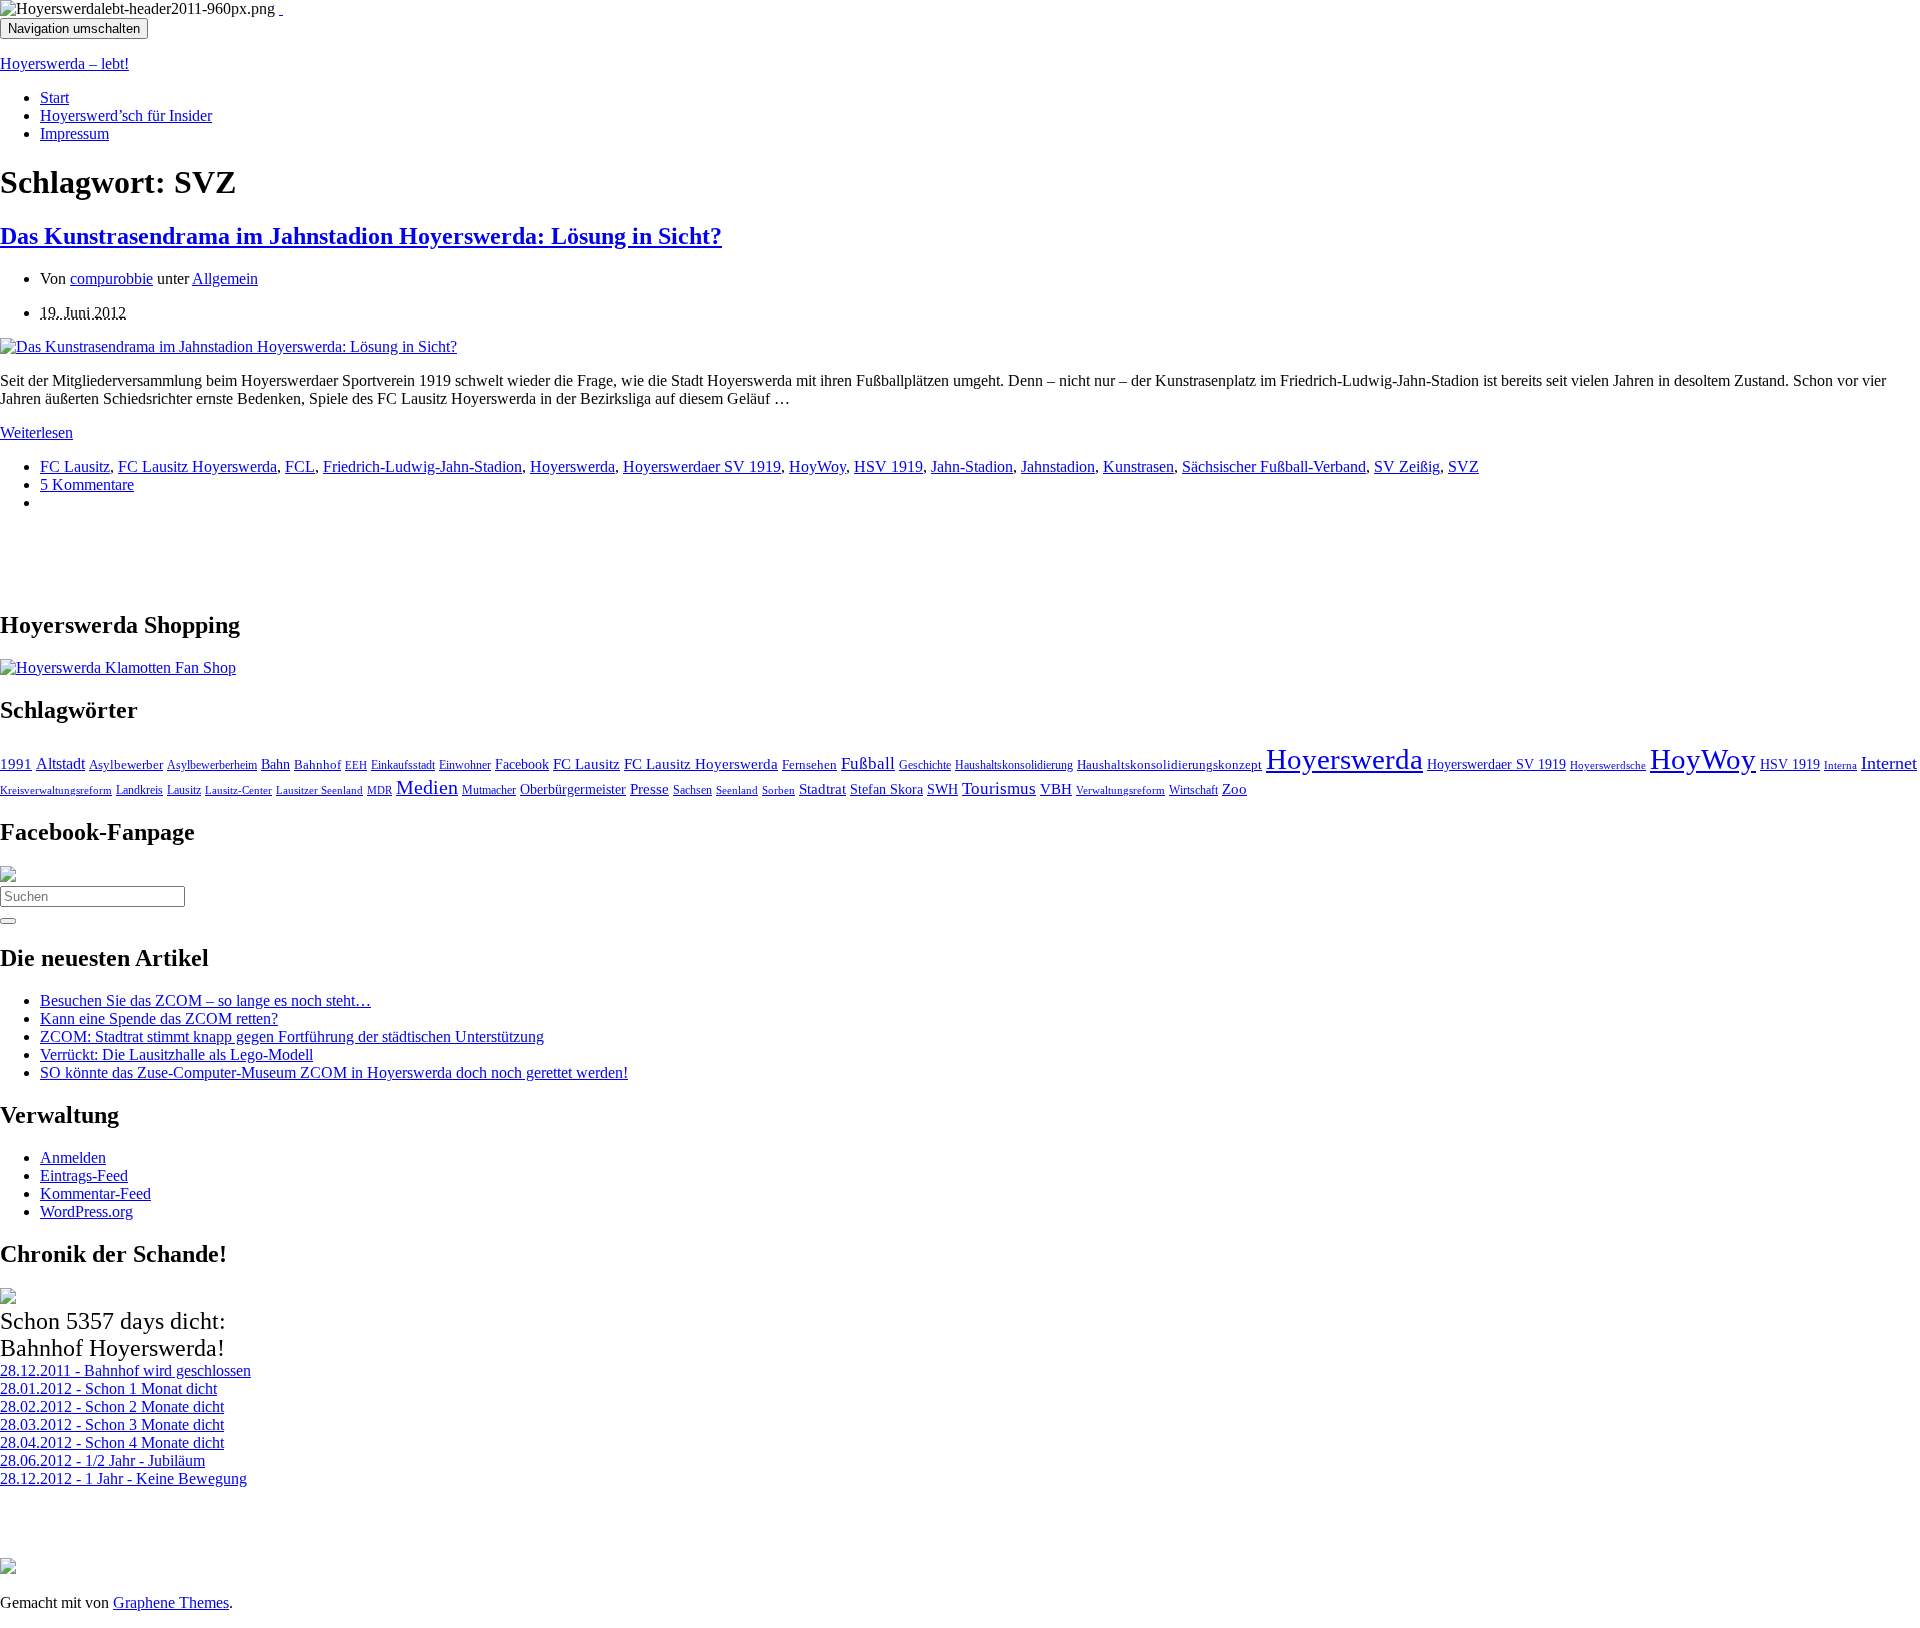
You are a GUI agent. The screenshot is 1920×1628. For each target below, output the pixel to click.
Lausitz (184, 790)
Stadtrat (822, 789)
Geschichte (925, 765)
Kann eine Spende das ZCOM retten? (159, 1018)
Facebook (522, 764)
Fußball (868, 763)
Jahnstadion (1058, 466)
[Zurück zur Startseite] (281, 8)
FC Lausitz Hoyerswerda (197, 466)
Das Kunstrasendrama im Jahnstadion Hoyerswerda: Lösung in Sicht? (361, 236)
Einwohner (465, 765)
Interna (1840, 765)
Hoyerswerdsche (1608, 765)
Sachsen (692, 790)
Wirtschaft (1193, 790)
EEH (356, 765)
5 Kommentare (87, 484)
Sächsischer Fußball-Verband (1274, 466)
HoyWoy (817, 466)
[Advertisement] (234, 558)
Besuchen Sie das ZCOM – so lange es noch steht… (205, 1000)
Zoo (1234, 788)
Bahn (275, 764)
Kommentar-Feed (95, 1193)
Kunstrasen (1138, 466)
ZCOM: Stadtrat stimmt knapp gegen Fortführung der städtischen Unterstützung (292, 1036)
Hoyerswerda (572, 466)
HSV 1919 (888, 466)
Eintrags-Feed (84, 1175)
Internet (1889, 763)
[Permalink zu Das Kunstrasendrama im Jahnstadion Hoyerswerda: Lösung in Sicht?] (228, 346)
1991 (16, 764)
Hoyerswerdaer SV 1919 (702, 466)
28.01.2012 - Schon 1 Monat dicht (108, 1388)
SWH (942, 789)
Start (54, 97)
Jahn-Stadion (972, 466)
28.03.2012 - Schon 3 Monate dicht (112, 1424)
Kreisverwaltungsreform (56, 790)
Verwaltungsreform (1120, 790)
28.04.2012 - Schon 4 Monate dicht (112, 1442)
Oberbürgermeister (573, 789)
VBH (1056, 789)
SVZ (1463, 466)
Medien (427, 787)
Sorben (778, 790)
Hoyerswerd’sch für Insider (126, 115)
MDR (379, 790)
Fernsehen (809, 765)
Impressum (74, 133)
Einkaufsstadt (403, 765)
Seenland (737, 790)
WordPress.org (86, 1211)
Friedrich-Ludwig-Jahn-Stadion (422, 466)
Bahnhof (317, 765)
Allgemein (225, 278)
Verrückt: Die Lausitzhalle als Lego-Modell (176, 1054)
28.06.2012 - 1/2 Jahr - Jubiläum (102, 1460)
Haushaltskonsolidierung (1014, 765)
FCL (300, 466)
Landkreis (139, 790)
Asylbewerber (126, 765)
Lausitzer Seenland (319, 790)
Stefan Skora (886, 789)
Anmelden (73, 1157)
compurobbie (111, 278)
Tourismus (999, 788)
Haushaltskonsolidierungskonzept (1169, 765)
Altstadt (60, 763)
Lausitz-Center (238, 790)
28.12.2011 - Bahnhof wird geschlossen (125, 1370)
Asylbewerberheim (212, 765)
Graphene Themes (171, 1602)
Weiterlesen (36, 432)
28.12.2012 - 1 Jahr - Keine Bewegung (123, 1478)
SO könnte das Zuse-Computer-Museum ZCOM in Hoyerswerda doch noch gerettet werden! (334, 1072)
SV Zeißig (1407, 466)
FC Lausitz (75, 466)
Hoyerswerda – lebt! (64, 63)
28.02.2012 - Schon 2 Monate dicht (112, 1406)
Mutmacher (489, 790)
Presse (649, 789)
